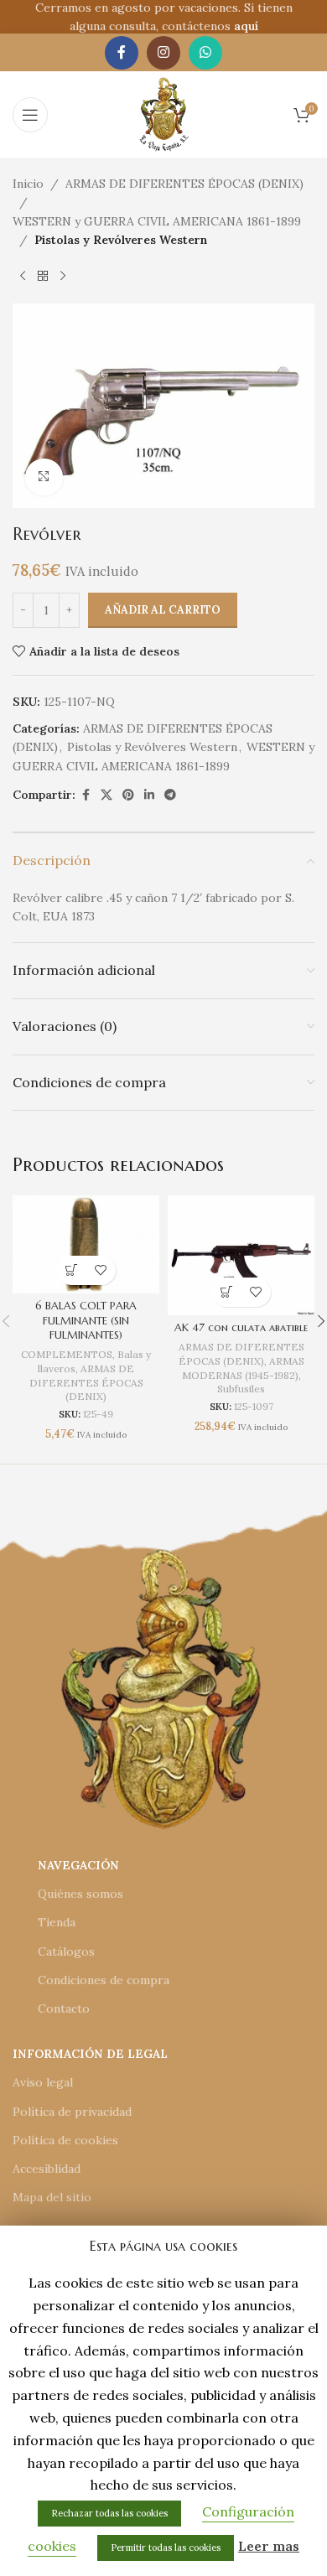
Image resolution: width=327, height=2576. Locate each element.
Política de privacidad (72, 2112)
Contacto (64, 2008)
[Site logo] (164, 113)
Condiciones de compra (104, 1980)
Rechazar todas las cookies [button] (109, 2513)
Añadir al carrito (163, 610)
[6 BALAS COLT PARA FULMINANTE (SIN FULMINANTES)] (86, 1244)
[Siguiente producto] (63, 277)
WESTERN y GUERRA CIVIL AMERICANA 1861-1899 (157, 221)
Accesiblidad (47, 2169)
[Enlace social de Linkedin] (149, 795)
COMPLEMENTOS (67, 1354)
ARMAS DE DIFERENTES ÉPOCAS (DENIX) (184, 184)
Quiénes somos (80, 1894)
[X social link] (106, 795)
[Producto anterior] (23, 277)
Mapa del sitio (52, 2197)
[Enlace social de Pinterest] (128, 795)
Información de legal (90, 2054)
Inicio (28, 184)
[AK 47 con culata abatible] (241, 1255)
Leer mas (269, 2546)
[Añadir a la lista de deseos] (101, 1270)
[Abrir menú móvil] (30, 115)
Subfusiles (241, 1389)
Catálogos (66, 1951)
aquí (246, 26)
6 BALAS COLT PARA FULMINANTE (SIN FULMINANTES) (86, 1321)
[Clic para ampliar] (44, 477)
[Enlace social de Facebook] (122, 53)
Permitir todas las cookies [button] (166, 2547)
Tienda (57, 1922)
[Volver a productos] (43, 277)
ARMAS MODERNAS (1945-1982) (243, 1368)
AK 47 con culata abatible (241, 1328)
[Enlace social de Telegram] (170, 795)
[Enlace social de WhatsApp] (205, 53)
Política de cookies (65, 2140)
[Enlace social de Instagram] (163, 53)
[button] (72, 1270)
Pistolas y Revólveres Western (121, 240)
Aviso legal (43, 2082)
